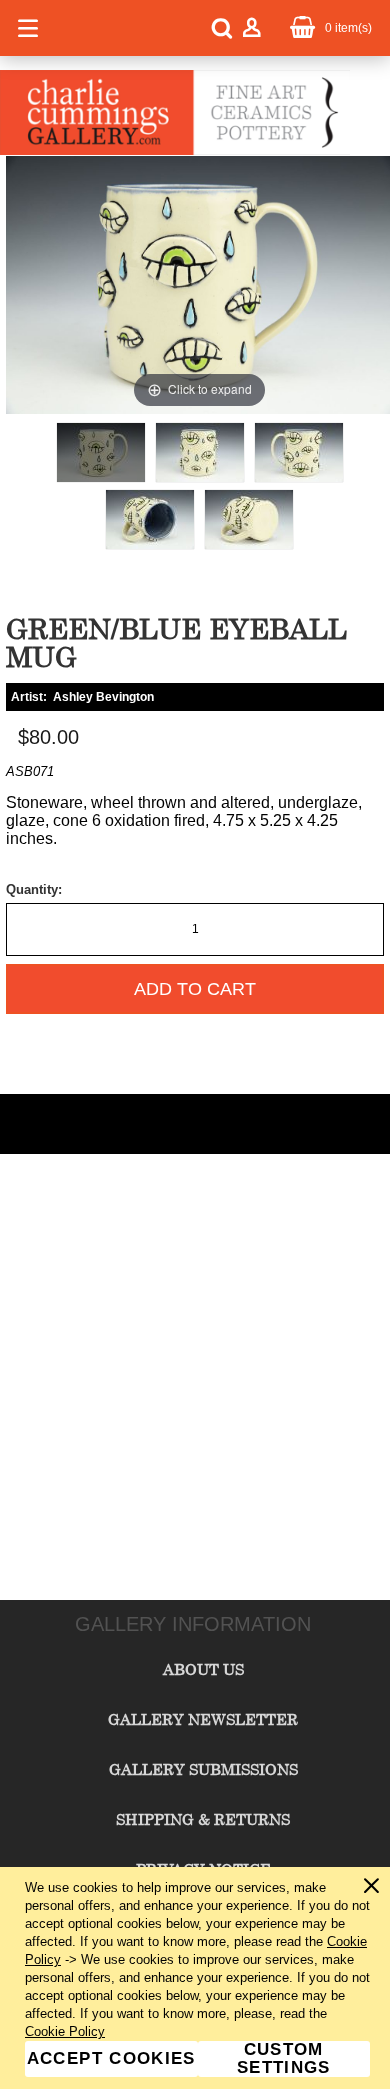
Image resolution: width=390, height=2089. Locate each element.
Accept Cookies (111, 2058)
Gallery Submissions (203, 1769)
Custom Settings (284, 2059)
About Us (203, 1669)
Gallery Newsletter (203, 1719)
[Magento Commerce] (175, 151)
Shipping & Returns (203, 1819)
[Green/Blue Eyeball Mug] (101, 452)
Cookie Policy (65, 2031)
